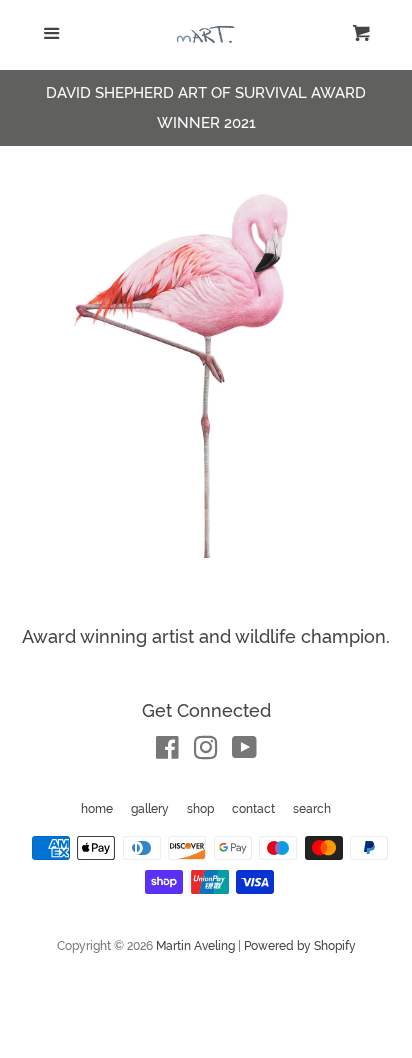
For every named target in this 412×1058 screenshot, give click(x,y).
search (312, 809)
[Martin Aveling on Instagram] (206, 752)
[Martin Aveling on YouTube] (244, 752)
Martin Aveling (195, 946)
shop (200, 809)
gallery (150, 809)
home (97, 809)
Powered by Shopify (300, 946)
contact (253, 809)
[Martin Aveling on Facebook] (167, 752)
